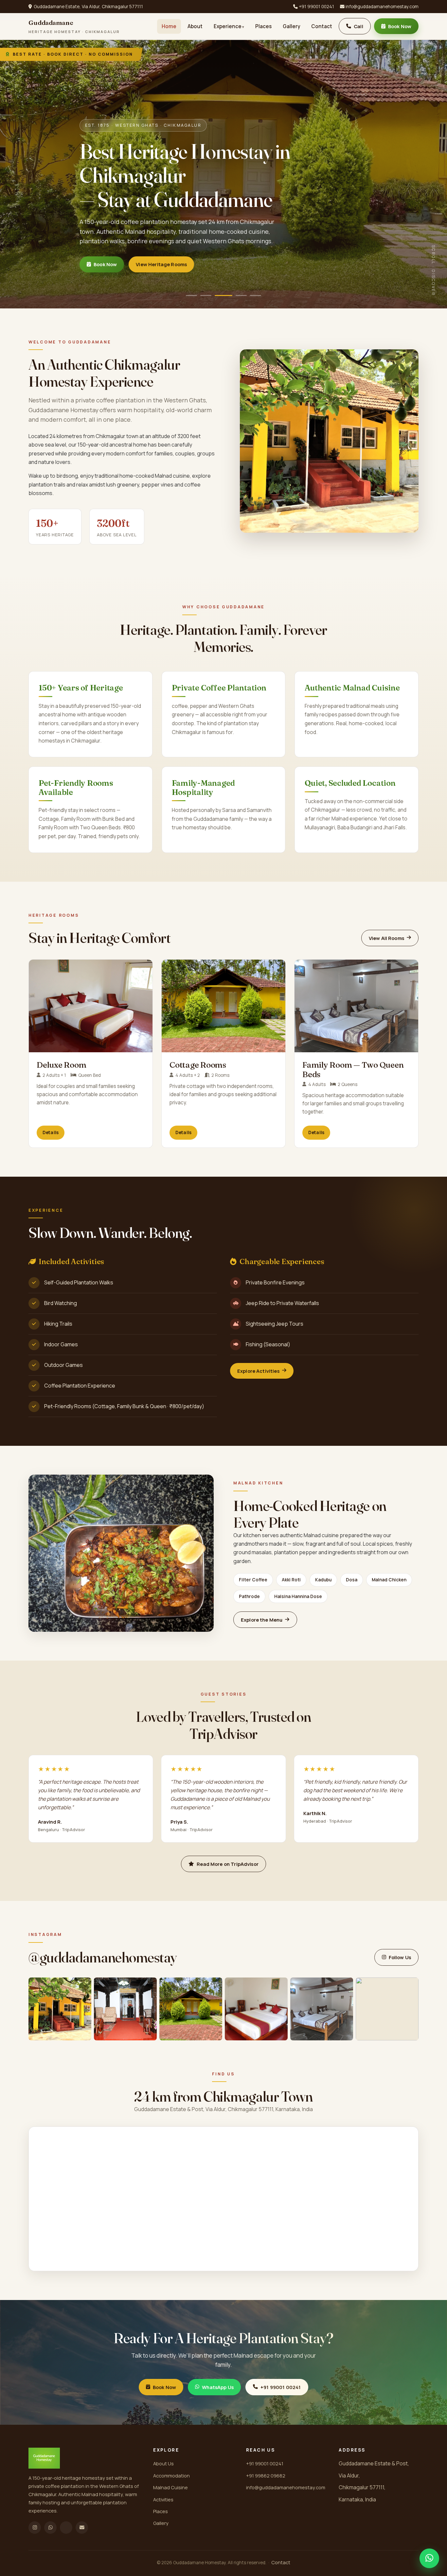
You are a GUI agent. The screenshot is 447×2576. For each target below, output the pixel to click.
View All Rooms (386, 938)
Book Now (400, 26)
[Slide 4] (238, 295)
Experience (228, 26)
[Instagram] (35, 2528)
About (195, 26)
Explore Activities (258, 1371)
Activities (163, 2499)
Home (169, 26)
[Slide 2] (209, 295)
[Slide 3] (223, 295)
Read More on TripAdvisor (228, 1864)
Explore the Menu (262, 1620)
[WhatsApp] (50, 2528)
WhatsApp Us (218, 2387)
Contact (322, 26)
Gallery (291, 26)
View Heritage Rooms (161, 264)
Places (263, 26)
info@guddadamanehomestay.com (382, 7)
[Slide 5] (252, 295)
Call (358, 26)
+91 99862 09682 (266, 2475)
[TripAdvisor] (66, 2528)
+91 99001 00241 (316, 7)
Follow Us (400, 1957)
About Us (163, 2463)
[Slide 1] (195, 295)
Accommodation (171, 2475)
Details (51, 1132)
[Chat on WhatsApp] (429, 2558)
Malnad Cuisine (170, 2487)
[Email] (82, 2528)
